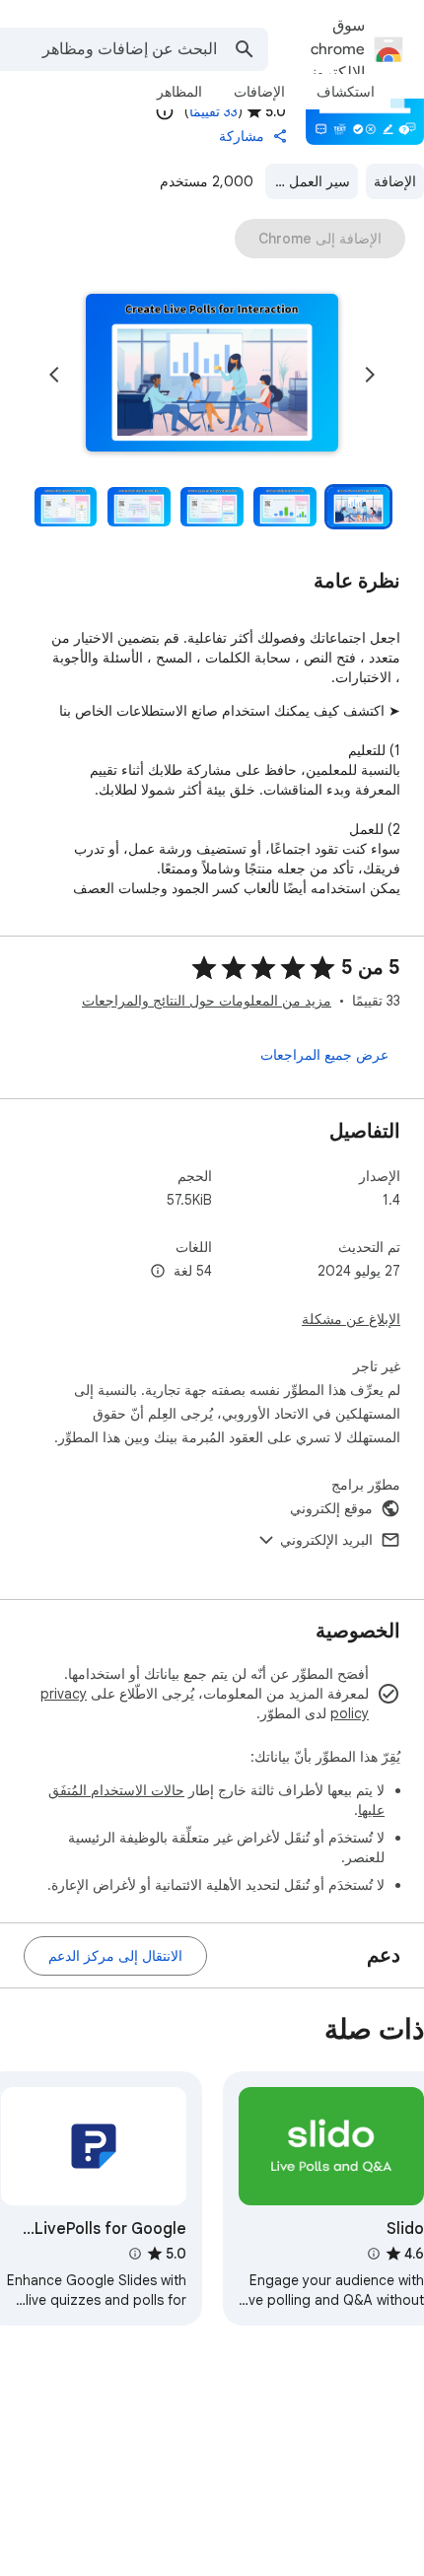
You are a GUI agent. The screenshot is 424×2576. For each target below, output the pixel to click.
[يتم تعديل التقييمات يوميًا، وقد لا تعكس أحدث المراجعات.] (165, 111)
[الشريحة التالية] (54, 375)
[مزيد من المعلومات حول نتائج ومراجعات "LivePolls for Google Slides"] (134, 2254)
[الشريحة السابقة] (370, 375)
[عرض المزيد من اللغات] (158, 1272)
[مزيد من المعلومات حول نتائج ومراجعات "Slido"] (373, 2254)
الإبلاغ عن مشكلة (351, 1319)
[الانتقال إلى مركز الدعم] (115, 1956)
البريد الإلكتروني (326, 1540)
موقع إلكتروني (331, 1508)
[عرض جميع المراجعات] (324, 1055)
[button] (212, 375)
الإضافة (395, 181)
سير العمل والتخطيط (308, 181)
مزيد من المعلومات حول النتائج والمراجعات (207, 1001)
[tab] (346, 92)
